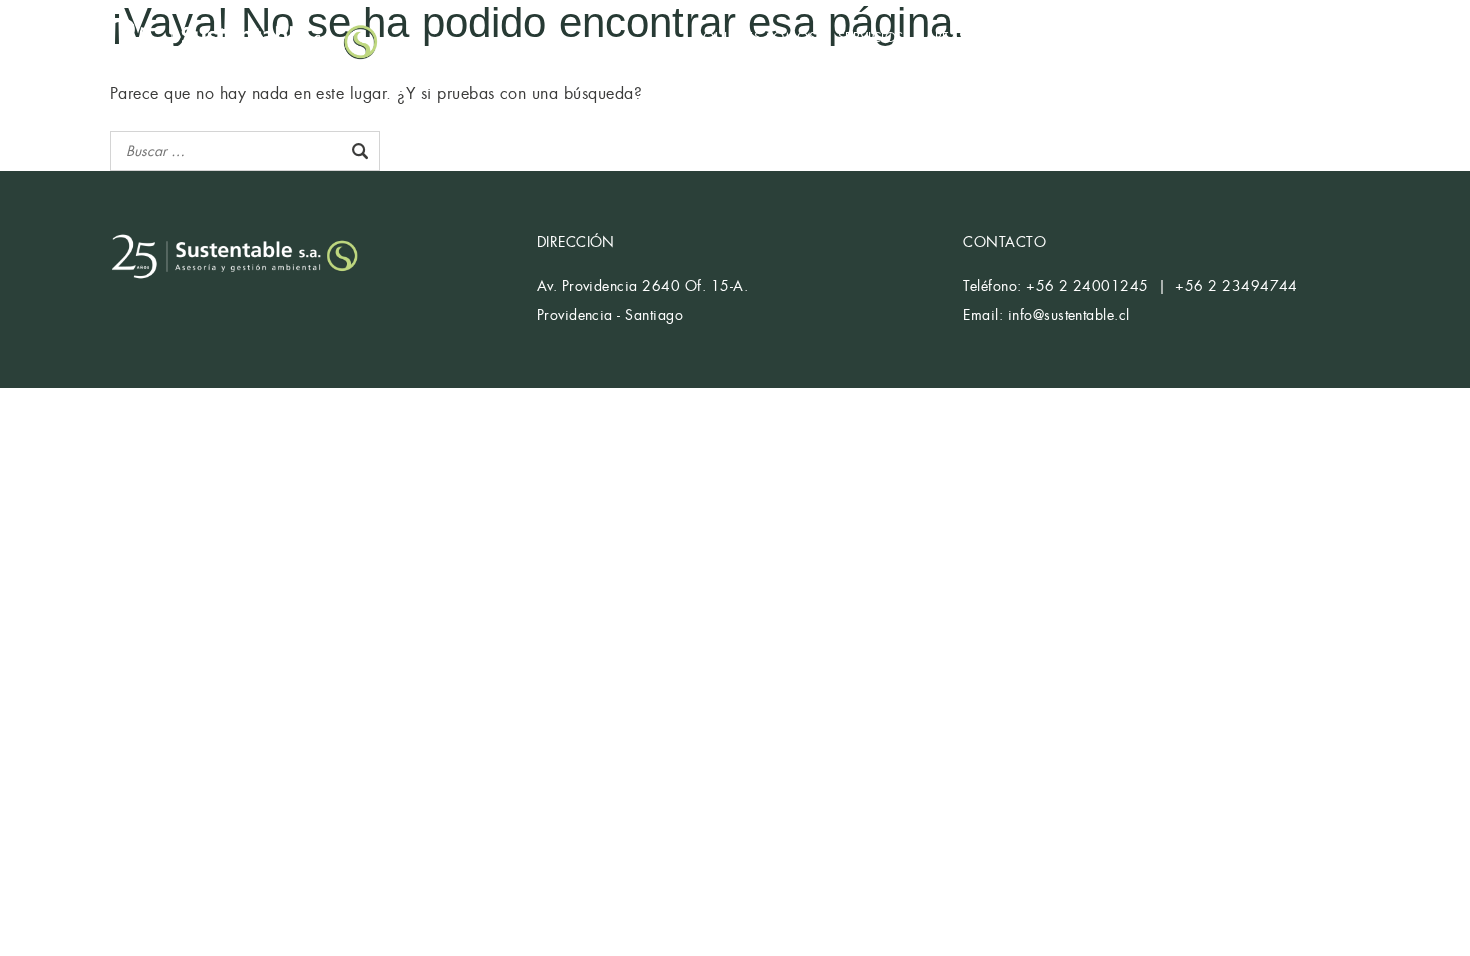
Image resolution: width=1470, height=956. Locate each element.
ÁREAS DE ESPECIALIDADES (1011, 37)
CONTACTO (1312, 37)
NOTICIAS (1221, 37)
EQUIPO (1143, 37)
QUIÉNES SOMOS (759, 37)
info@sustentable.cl (1069, 315)
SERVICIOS (871, 37)
